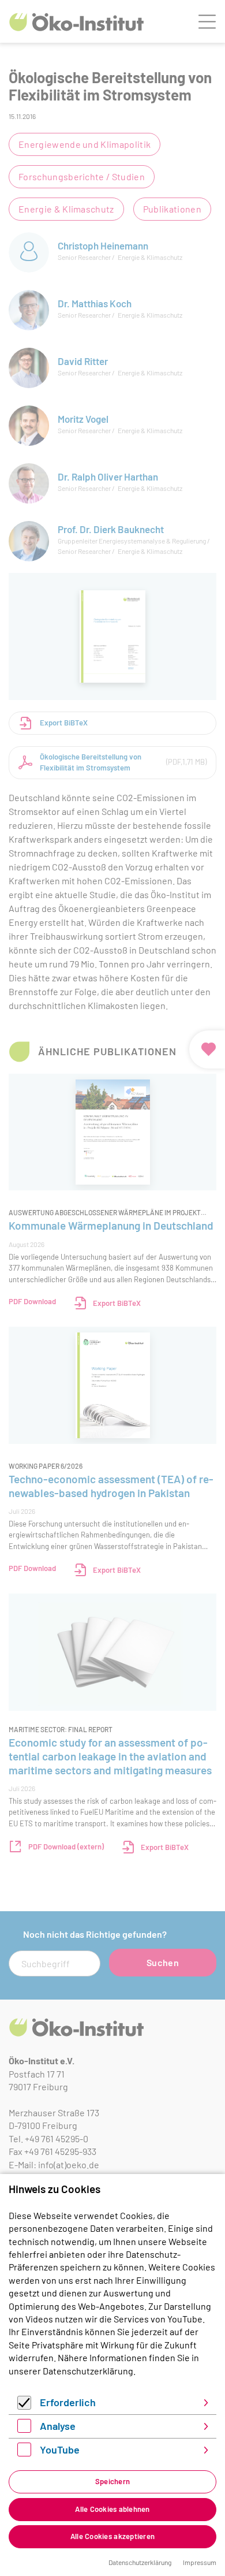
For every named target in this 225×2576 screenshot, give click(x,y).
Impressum (200, 2562)
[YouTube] (24, 2453)
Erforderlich (68, 2402)
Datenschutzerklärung (88, 2371)
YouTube (60, 2450)
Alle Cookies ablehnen (112, 2509)
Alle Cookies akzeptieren (112, 2536)
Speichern (112, 2481)
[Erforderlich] (24, 2406)
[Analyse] (24, 2429)
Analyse (58, 2426)
